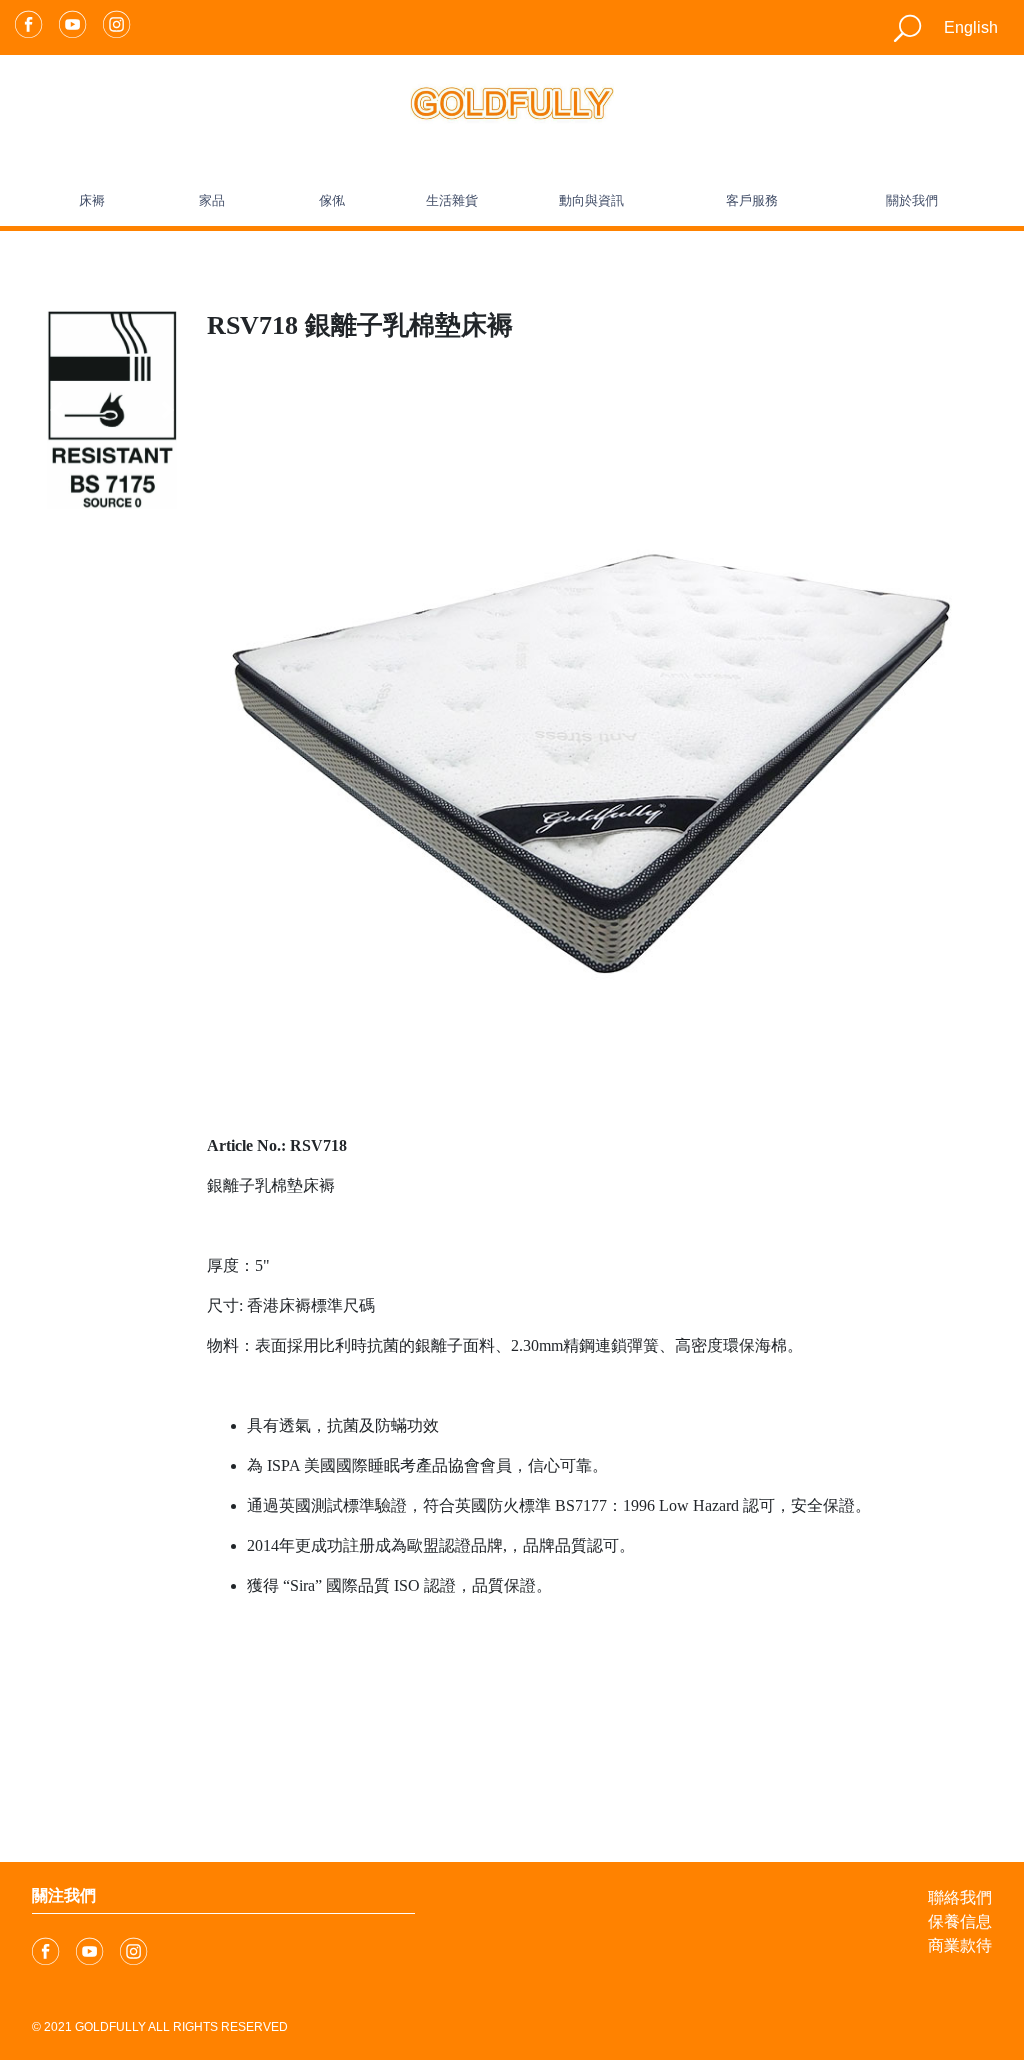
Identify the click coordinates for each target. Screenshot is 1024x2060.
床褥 (92, 200)
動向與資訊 (591, 200)
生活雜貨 (452, 200)
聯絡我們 (960, 1897)
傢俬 (332, 200)
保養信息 (960, 1921)
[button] (57, 410)
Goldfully (110, 2027)
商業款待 (960, 1945)
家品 (212, 200)
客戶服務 (752, 200)
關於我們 (912, 200)
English (971, 27)
